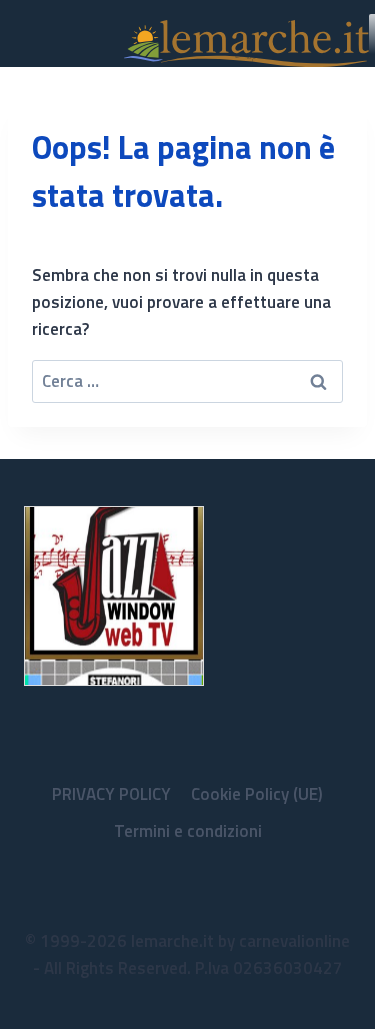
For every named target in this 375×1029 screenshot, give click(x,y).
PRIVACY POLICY (111, 794)
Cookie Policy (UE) (257, 794)
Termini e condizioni (188, 831)
